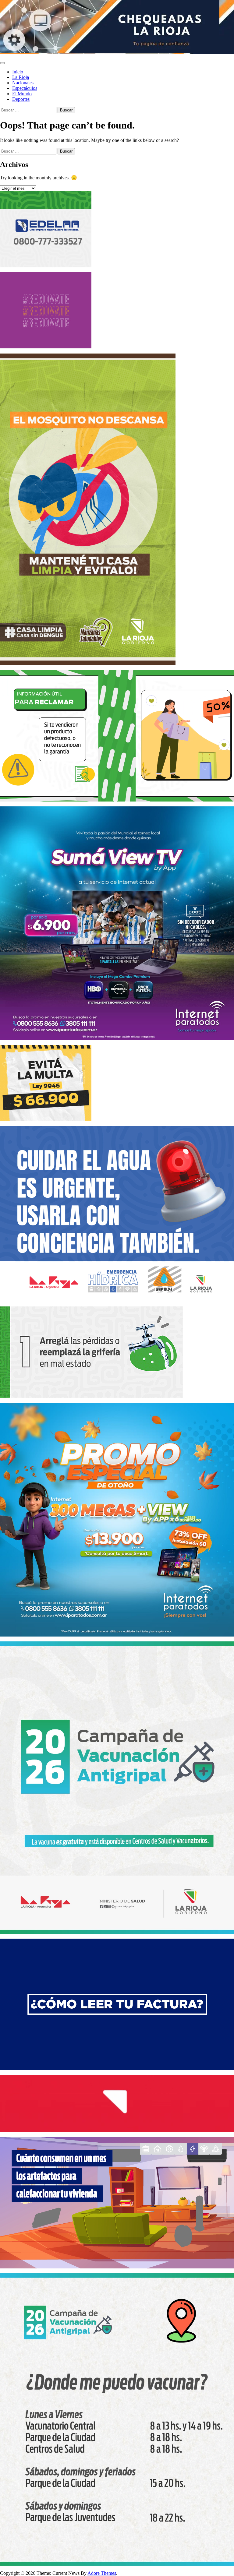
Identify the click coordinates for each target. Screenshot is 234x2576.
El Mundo (22, 94)
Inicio (18, 72)
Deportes (21, 99)
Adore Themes (102, 2573)
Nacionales (23, 83)
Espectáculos (25, 88)
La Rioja (21, 77)
